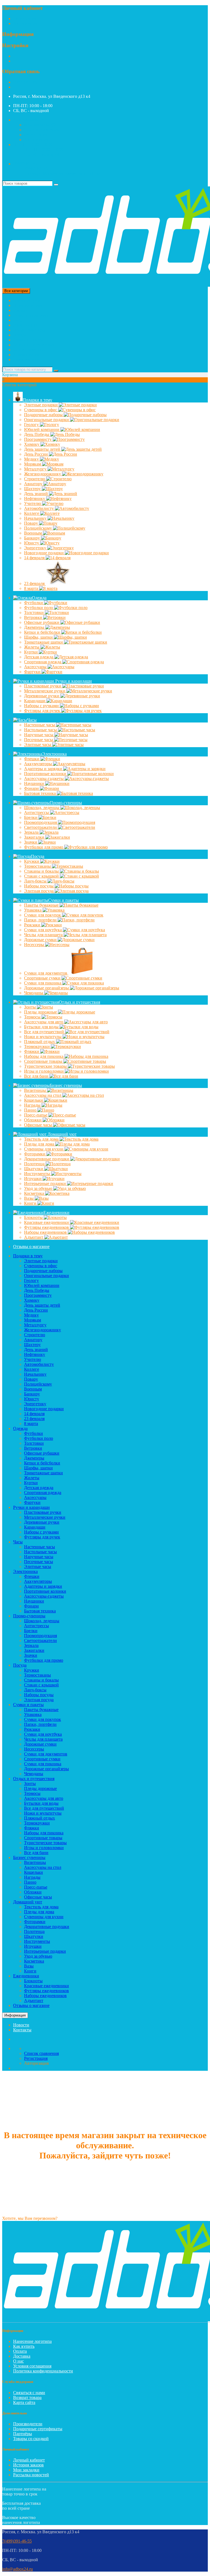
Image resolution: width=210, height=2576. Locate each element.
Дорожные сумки (41, 940)
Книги (31, 1203)
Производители (28, 2424)
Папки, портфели (41, 920)
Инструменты (38, 1174)
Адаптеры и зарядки (44, 769)
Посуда (20, 335)
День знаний (37, 494)
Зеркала (32, 832)
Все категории (27, 300)
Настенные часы (40, 725)
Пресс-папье (36, 1115)
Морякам (33, 464)
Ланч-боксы (36, 881)
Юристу (32, 543)
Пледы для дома (40, 1144)
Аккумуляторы (39, 764)
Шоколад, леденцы (42, 808)
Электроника (25, 325)
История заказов (28, 2465)
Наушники (35, 783)
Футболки (34, 603)
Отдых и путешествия (34, 345)
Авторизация (25, 23)
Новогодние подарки (44, 553)
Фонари (32, 788)
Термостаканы (38, 866)
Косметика (35, 1193)
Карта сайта (24, 2402)
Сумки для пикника (43, 983)
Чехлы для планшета (44, 935)
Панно (31, 1110)
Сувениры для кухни (44, 1149)
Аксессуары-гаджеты (44, 779)
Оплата (20, 2351)
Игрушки (33, 1179)
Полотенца (35, 1164)
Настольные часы (41, 730)
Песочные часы (39, 740)
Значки (31, 842)
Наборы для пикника (44, 1056)
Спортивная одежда (43, 662)
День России (37, 454)
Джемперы (35, 627)
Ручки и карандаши (31, 315)
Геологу (32, 425)
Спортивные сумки (43, 978)
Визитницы (36, 1090)
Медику (32, 459)
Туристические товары (46, 1066)
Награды (33, 1105)
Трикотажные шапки (44, 642)
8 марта (32, 588)
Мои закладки (26, 2470)
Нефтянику (35, 499)
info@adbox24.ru (17, 2569)
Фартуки (33, 672)
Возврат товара (27, 2397)
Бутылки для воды (42, 1027)
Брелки (31, 817)
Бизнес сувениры (29, 350)
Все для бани (37, 1076)
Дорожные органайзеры (47, 988)
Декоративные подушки (47, 1159)
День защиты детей (43, 449)
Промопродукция (41, 822)
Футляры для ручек (43, 711)
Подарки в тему (28, 305)
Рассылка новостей (31, 2475)
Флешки (32, 759)
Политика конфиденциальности (43, 2371)
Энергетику (36, 548)
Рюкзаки (33, 925)
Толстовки (34, 612)
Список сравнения (41, 130)
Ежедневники (26, 360)
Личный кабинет (29, 2460)
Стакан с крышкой (42, 876)
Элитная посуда (39, 891)
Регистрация (25, 18)
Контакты (22, 2030)
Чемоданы (34, 993)
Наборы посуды (39, 886)
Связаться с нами (29, 2393)
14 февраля (35, 558)
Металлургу (36, 469)
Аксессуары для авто (44, 1022)
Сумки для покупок (43, 915)
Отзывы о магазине (31, 1246)
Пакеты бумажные (42, 905)
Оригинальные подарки (47, 420)
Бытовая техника (40, 793)
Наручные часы (39, 735)
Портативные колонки (46, 774)
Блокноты (34, 1217)
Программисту (38, 439)
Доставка (22, 2356)
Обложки (33, 1120)
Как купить (24, 2346)
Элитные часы (38, 745)
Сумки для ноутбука (43, 930)
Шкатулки (34, 1169)
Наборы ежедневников (46, 1232)
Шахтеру (33, 489)
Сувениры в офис (41, 410)
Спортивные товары (44, 1061)
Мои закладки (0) (40, 125)
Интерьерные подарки (46, 1183)
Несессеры (35, 945)
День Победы (37, 434)
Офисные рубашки (42, 622)
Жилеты (32, 647)
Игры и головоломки (44, 1071)
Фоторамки (35, 1154)
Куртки (31, 652)
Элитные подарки (41, 405)
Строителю (35, 479)
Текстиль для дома (42, 1139)
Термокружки (37, 1046)
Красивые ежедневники (47, 1222)
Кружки (32, 861)
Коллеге (32, 513)
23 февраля (35, 583)
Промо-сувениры (29, 330)
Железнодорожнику (43, 474)
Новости (21, 2025)
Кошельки (34, 1100)
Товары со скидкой (31, 2439)
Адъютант (34, 1237)
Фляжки (32, 1051)
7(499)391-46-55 (28, 82)
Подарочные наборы (44, 415)
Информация (15, 2015)
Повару (32, 523)
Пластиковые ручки (43, 686)
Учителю (33, 503)
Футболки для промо (44, 847)
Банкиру (33, 538)
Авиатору (34, 484)
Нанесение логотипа (32, 2341)
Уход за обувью (39, 1188)
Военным (33, 533)
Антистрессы (37, 813)
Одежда (20, 310)
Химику (32, 444)
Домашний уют (28, 355)
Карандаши (35, 701)
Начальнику (36, 518)
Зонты (30, 1007)
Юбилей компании (42, 429)
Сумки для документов (46, 973)
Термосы (33, 1017)
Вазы (29, 1198)
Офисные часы (39, 1125)
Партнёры (23, 2434)
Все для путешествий (45, 1032)
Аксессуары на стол (43, 1095)
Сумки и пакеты (28, 340)
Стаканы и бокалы (42, 871)
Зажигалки (35, 837)
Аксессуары (36, 667)
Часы (18, 320)
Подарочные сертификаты (38, 2429)
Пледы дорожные (41, 1012)
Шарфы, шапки (39, 637)
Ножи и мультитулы (43, 1037)
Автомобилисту (40, 508)
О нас (18, 2361)
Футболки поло (39, 608)
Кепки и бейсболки (43, 632)
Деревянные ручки (42, 696)
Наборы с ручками (42, 706)
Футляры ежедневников (47, 1227)
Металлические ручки (45, 691)
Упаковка (33, 910)
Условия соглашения (32, 2366)
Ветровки (34, 617)
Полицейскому (39, 528)
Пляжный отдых (40, 1042)
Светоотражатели (41, 827)
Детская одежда (39, 657)
